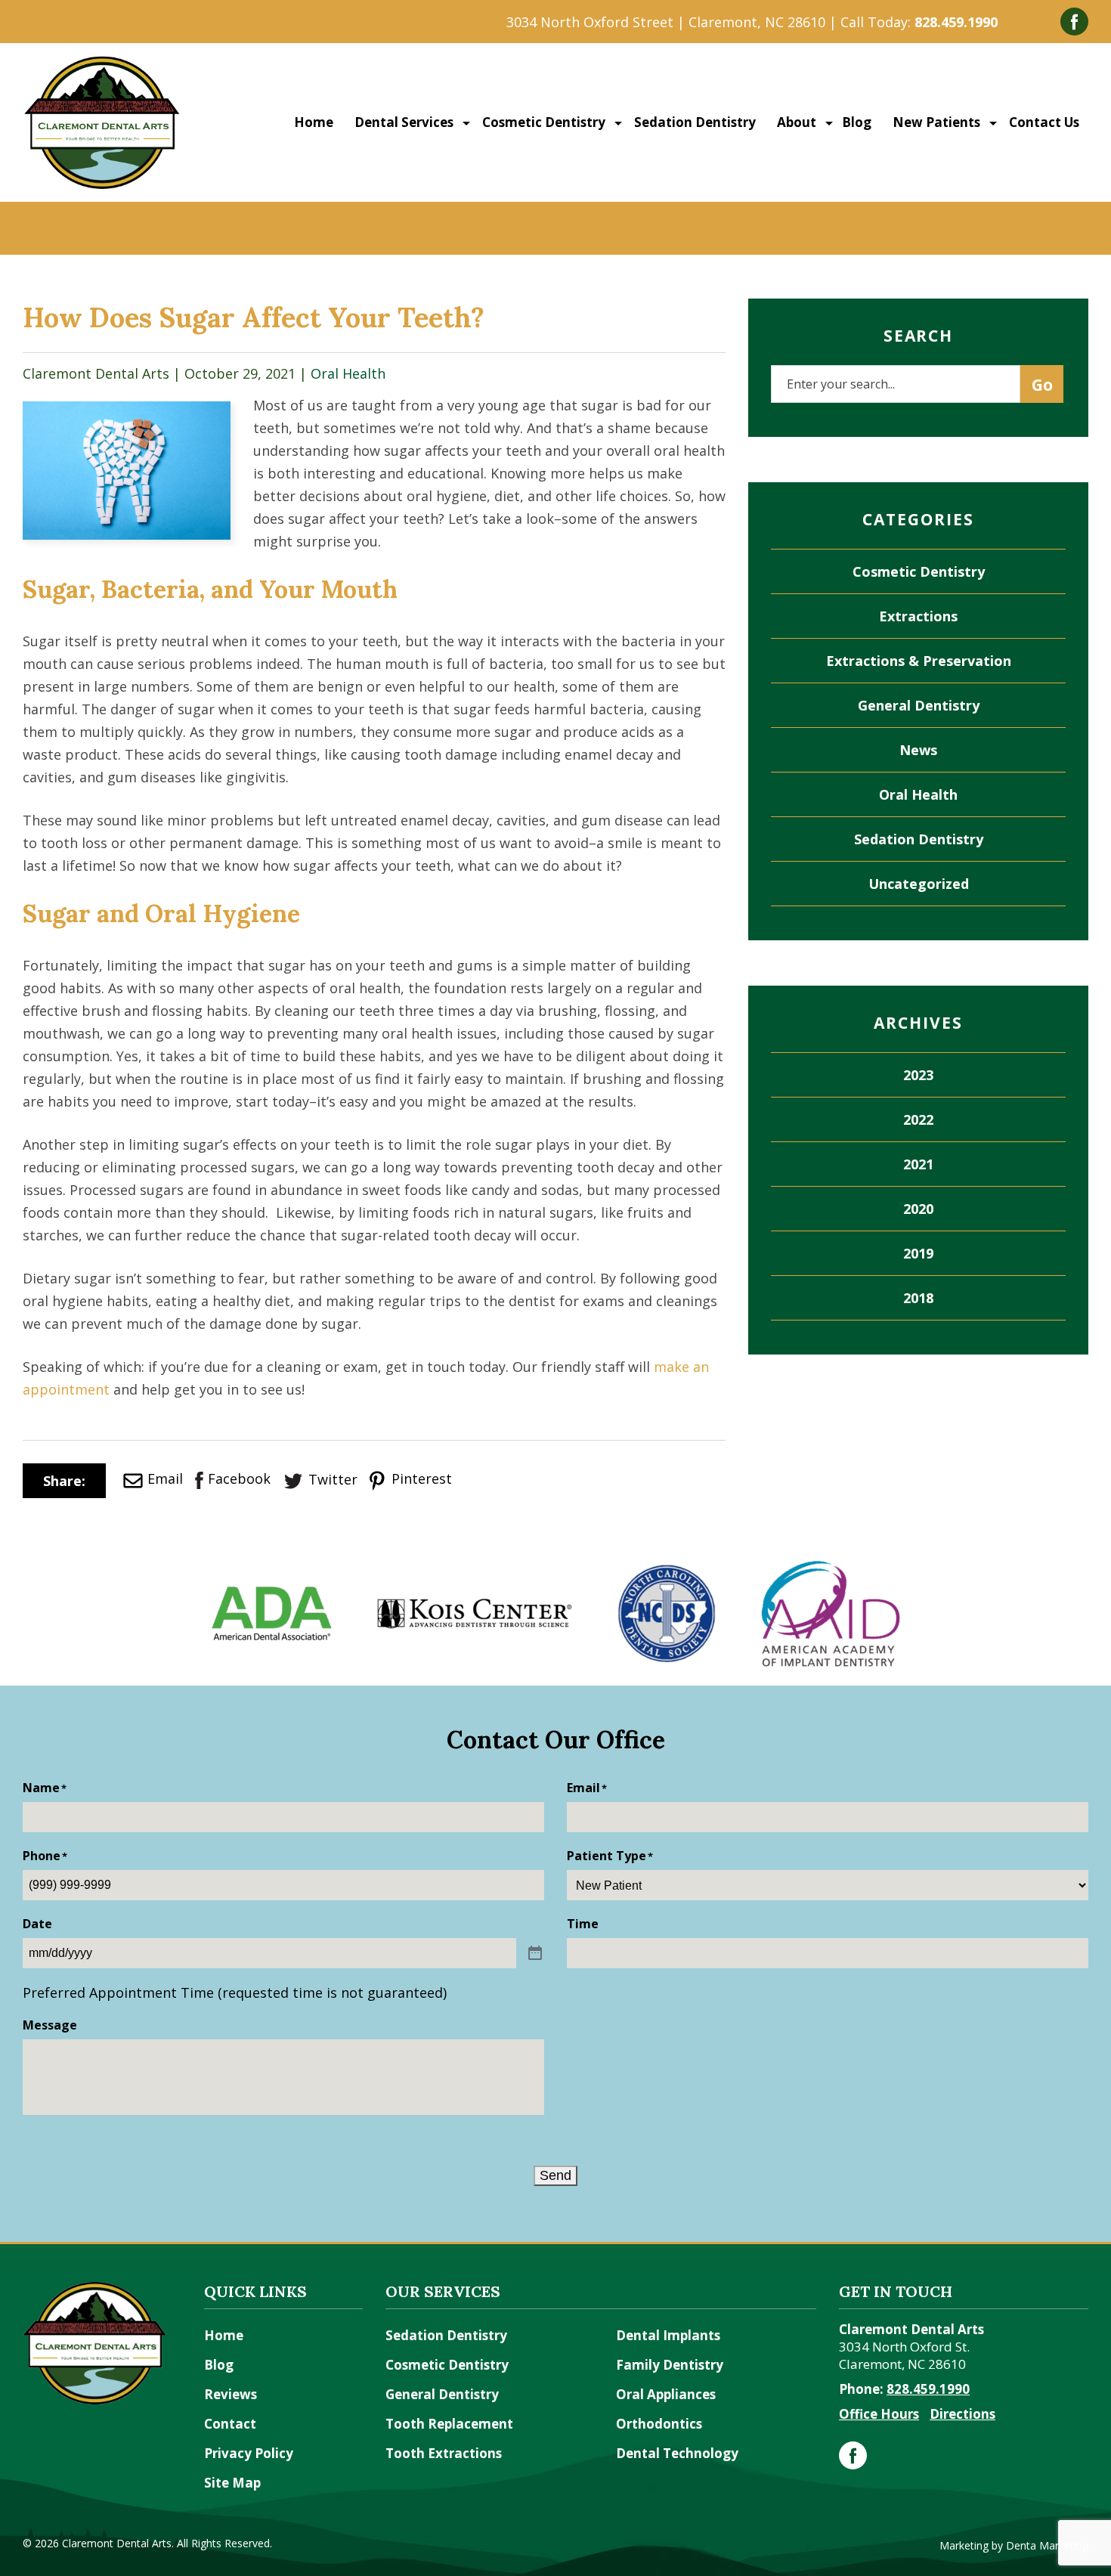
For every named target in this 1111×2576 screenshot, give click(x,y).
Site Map (232, 2483)
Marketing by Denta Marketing (1014, 2545)
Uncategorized (919, 884)
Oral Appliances (666, 2394)
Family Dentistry (670, 2365)
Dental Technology (677, 2453)
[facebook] (853, 2455)
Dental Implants (668, 2335)
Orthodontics (659, 2424)
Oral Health (348, 373)
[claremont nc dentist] (102, 63)
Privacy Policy (249, 2453)
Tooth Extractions (444, 2453)
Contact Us (1043, 122)
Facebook (239, 1478)
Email (165, 1478)
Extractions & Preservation (919, 661)
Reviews (231, 2394)
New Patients (935, 122)
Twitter (333, 1479)
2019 (918, 1253)
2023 (918, 1075)
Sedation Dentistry (693, 122)
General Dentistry (919, 705)
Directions (962, 2414)
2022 (918, 1119)
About (795, 122)
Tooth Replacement (449, 2424)
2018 (918, 1298)
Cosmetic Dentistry (542, 122)
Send (555, 2175)
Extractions (918, 616)
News (918, 750)
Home (314, 122)
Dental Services (402, 122)
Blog (857, 122)
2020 (918, 1209)
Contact (230, 2424)
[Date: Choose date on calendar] (535, 1954)
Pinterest (420, 1478)
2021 (918, 1164)
